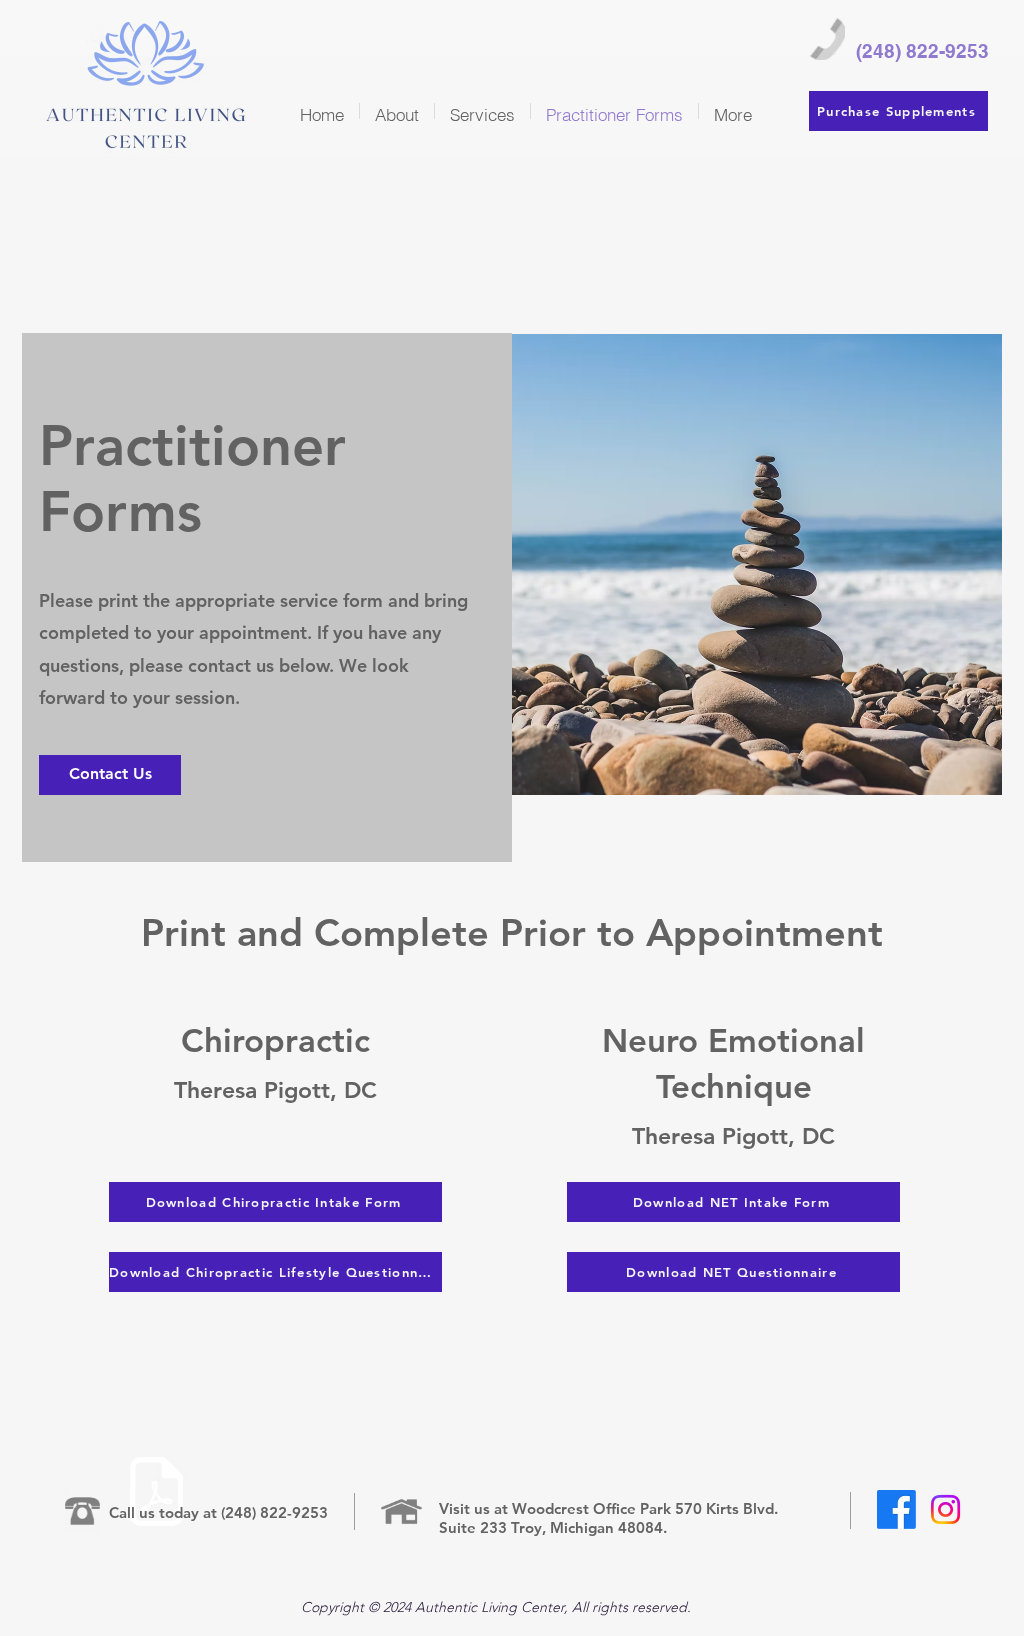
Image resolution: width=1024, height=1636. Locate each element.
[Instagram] (945, 1509)
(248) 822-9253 (274, 1512)
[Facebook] (896, 1509)
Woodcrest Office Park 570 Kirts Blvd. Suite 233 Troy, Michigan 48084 (608, 1518)
